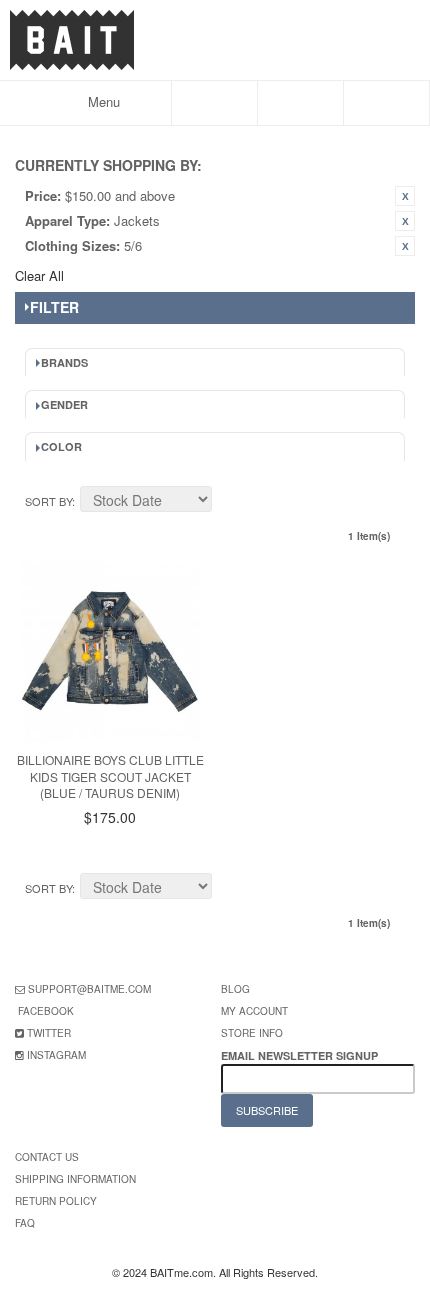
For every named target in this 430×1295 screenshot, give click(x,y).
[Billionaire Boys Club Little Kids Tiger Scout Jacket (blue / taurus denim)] (110, 651)
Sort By (48, 501)
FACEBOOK (46, 1011)
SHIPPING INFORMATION (75, 1179)
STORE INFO (252, 1033)
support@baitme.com (89, 989)
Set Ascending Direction (230, 502)
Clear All (39, 275)
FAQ (25, 1223)
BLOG (235, 989)
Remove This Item (405, 196)
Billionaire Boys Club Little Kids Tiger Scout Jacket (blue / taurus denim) (110, 776)
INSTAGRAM (56, 1055)
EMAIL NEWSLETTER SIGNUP (301, 1055)
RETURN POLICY (56, 1201)
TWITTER (49, 1033)
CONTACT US (47, 1157)
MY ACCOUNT (254, 1011)
